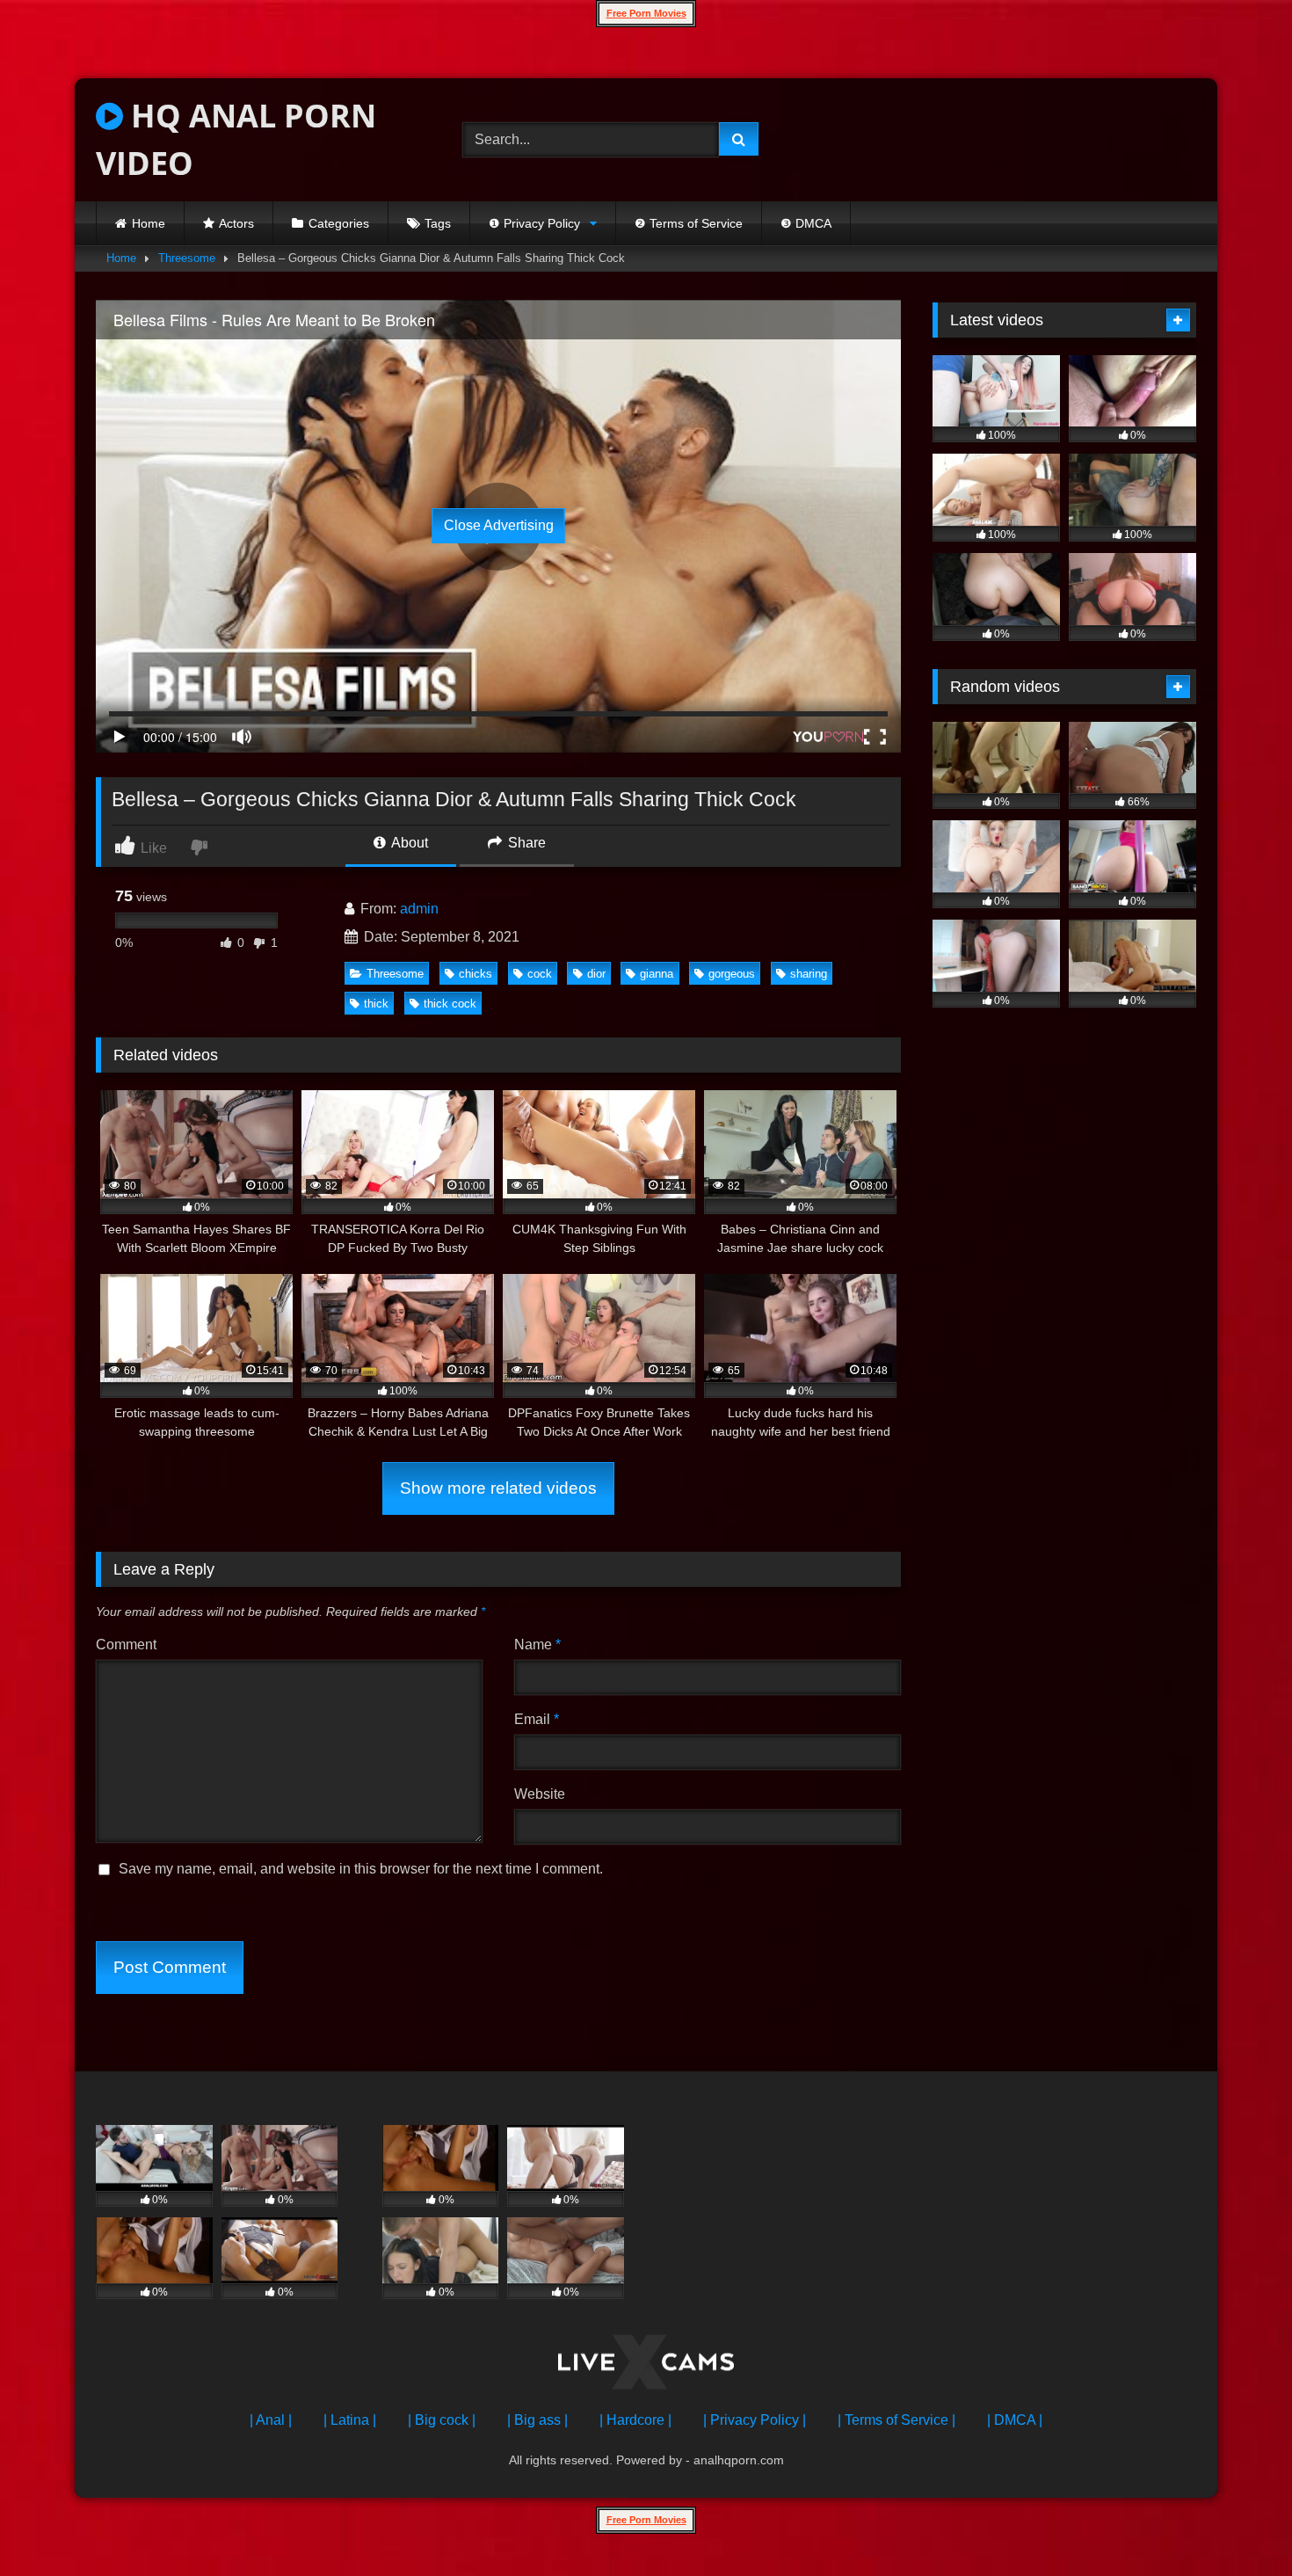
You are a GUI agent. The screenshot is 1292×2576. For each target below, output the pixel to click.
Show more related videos (498, 1488)
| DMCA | (1015, 2420)
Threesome (187, 258)
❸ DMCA (806, 223)
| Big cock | (442, 2420)
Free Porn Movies (646, 13)
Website (540, 1794)
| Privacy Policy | (755, 2420)
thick (376, 1004)
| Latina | (350, 2420)
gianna (657, 974)
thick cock (450, 1004)
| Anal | (271, 2420)
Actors (236, 223)
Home (149, 223)
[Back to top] (1238, 2524)
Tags (438, 223)
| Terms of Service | (896, 2420)
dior (596, 974)
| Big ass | (537, 2420)
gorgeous (732, 974)
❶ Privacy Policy (534, 223)
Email (537, 1719)
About (408, 843)
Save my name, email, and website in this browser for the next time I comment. (361, 1869)
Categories (339, 223)
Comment (126, 1645)
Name (537, 1645)
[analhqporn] (646, 2365)
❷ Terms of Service (689, 223)
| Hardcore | (635, 2420)
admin (419, 909)
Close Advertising (499, 525)
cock (540, 974)
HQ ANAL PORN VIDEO (236, 139)
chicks (475, 974)
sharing (809, 974)
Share (525, 843)
